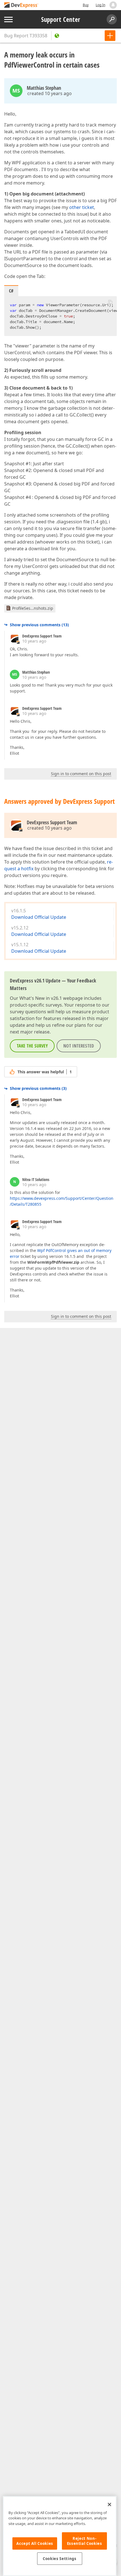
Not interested (79, 1046)
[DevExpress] (21, 5)
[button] (110, 302)
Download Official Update (39, 917)
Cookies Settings (60, 2559)
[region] (60, 2536)
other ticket (82, 207)
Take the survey (32, 1046)
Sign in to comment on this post (81, 774)
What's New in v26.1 (41, 998)
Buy (86, 5)
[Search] (112, 19)
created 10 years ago (50, 93)
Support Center (61, 19)
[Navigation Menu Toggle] (8, 19)
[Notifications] (113, 5)
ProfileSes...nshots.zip (33, 608)
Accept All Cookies (35, 2543)
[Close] (109, 2504)
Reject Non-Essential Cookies (85, 2541)
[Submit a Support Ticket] (110, 36)
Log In (100, 5)
